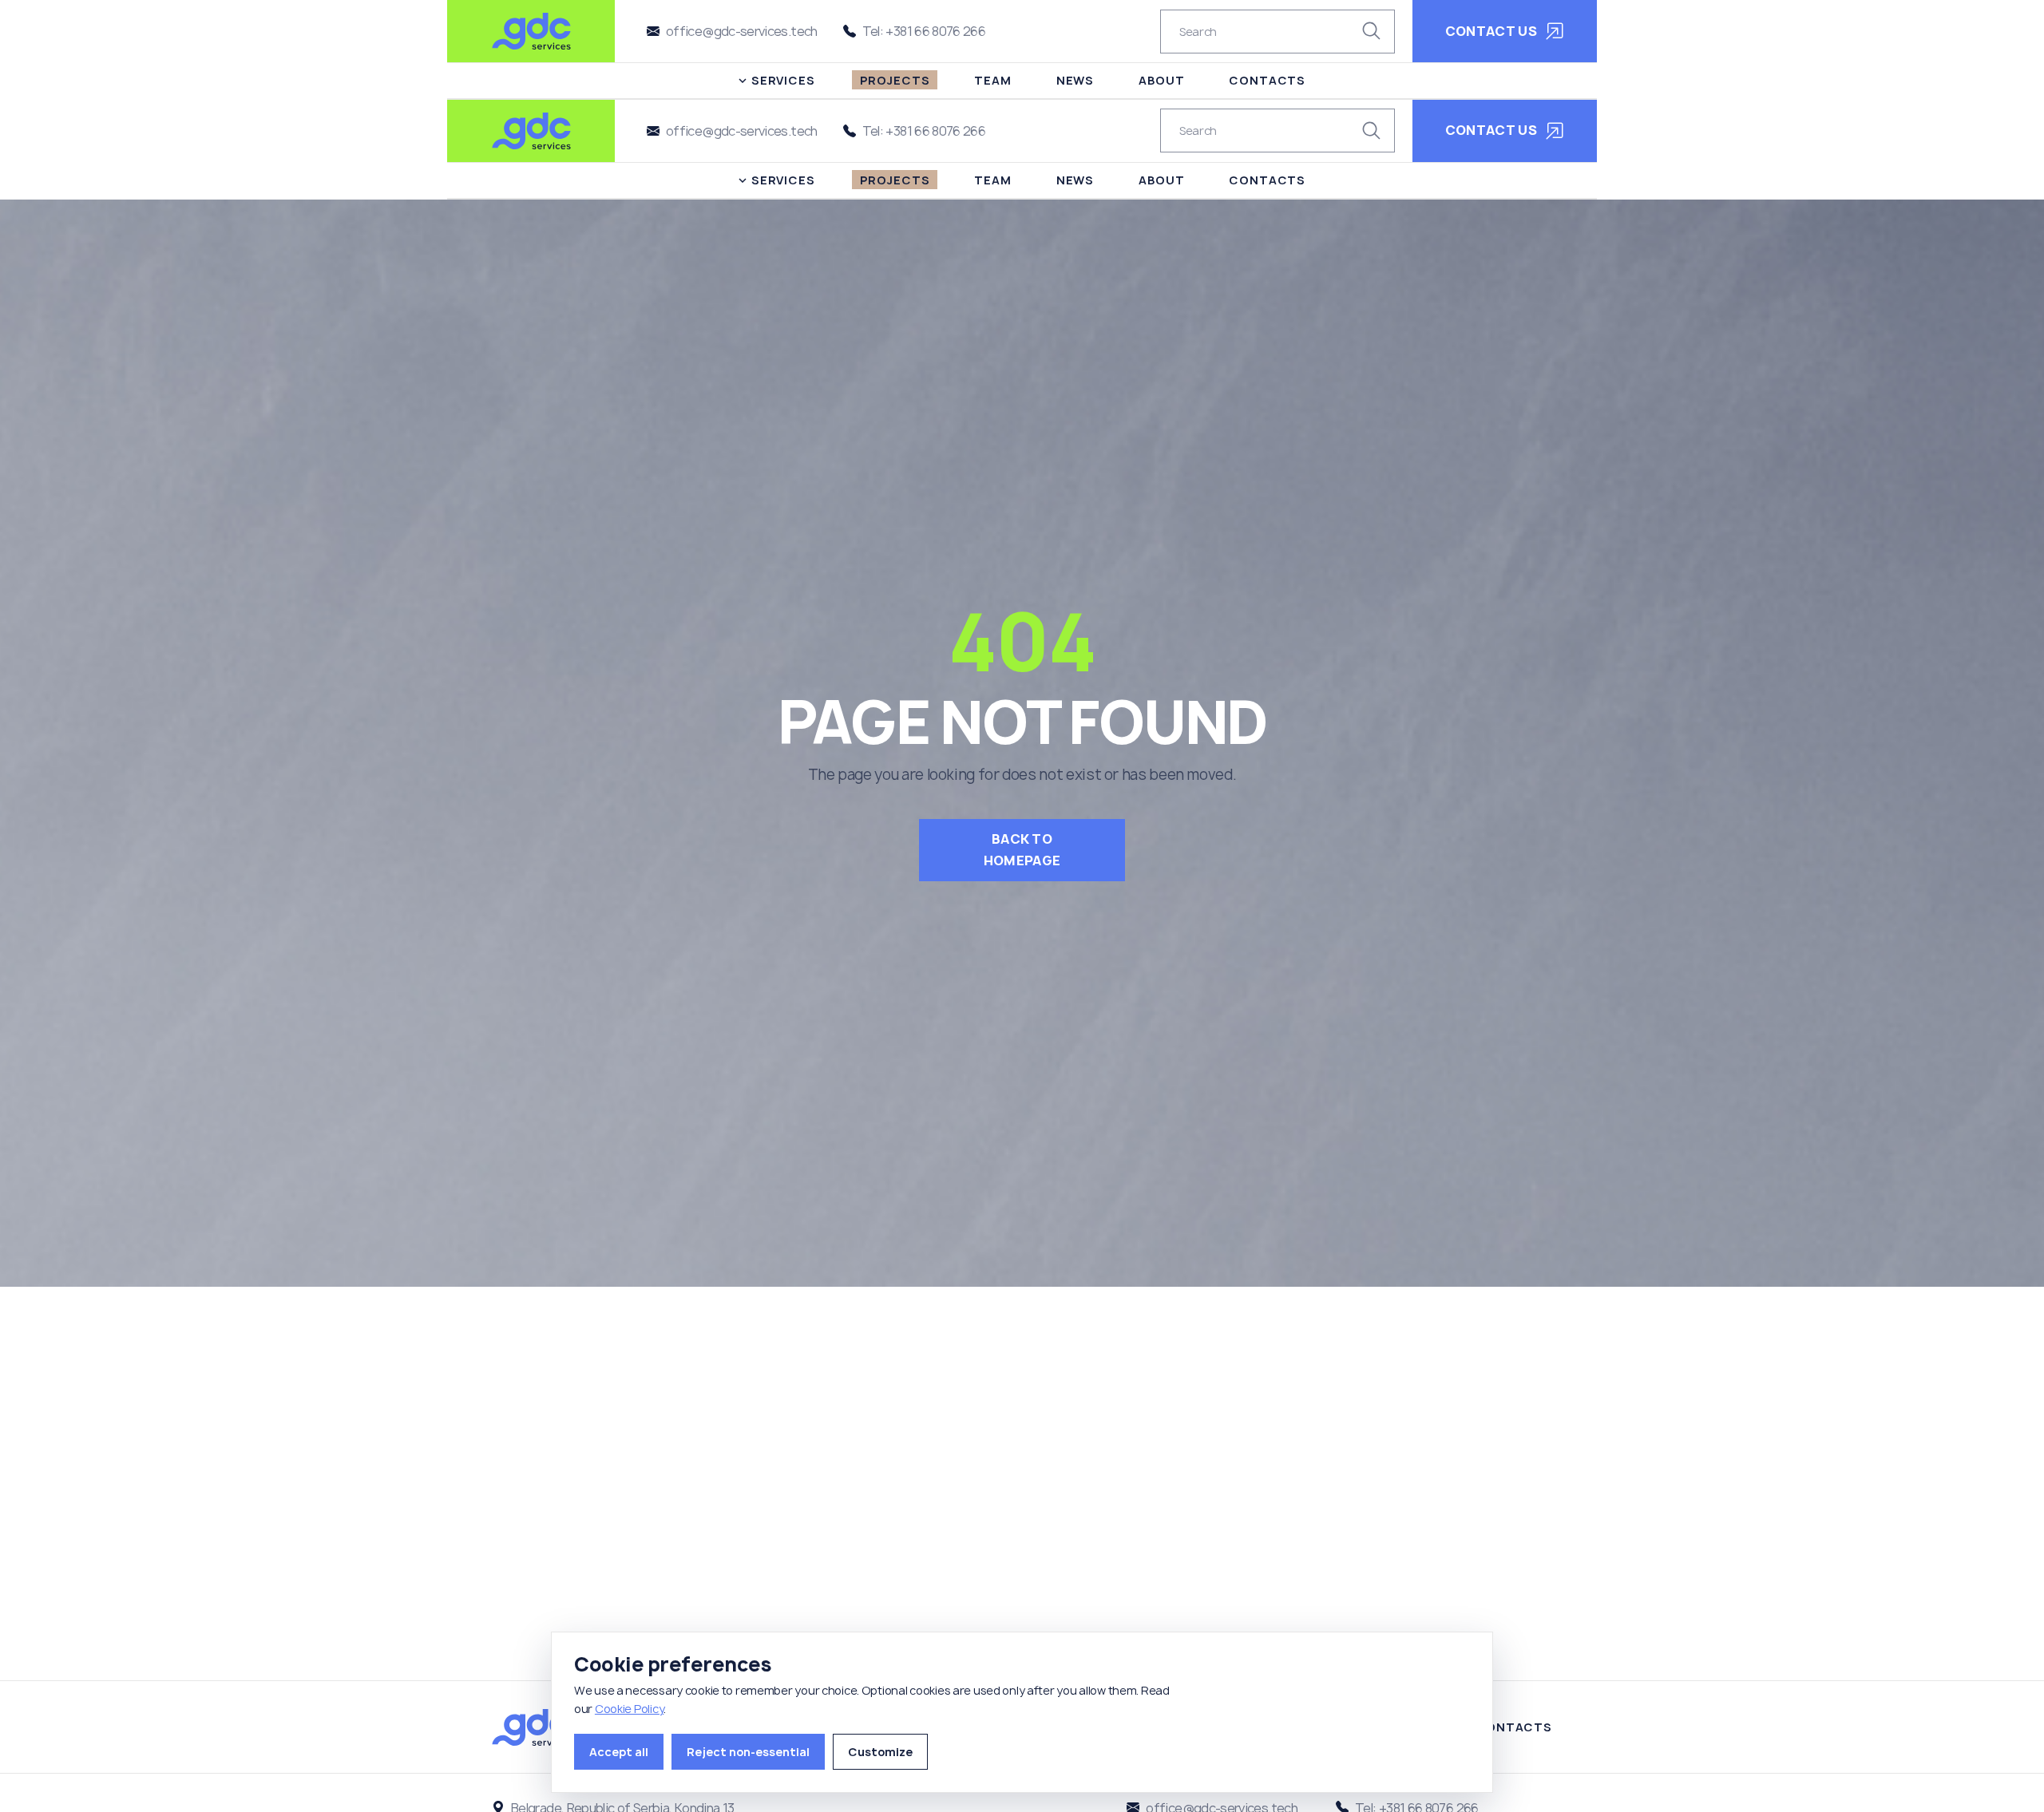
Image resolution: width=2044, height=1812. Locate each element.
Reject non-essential (748, 1752)
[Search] (1372, 31)
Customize (880, 1752)
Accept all (619, 1752)
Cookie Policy (629, 1709)
